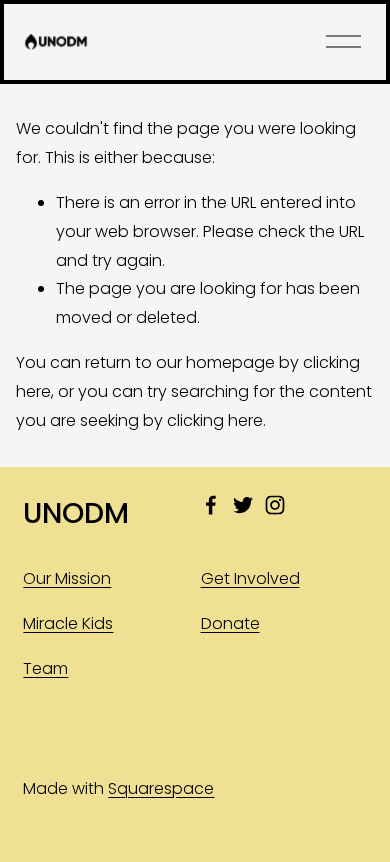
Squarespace (161, 788)
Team (45, 668)
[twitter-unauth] (243, 505)
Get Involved (250, 578)
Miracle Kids (68, 623)
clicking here (215, 420)
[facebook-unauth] (211, 505)
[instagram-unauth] (275, 505)
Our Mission (67, 578)
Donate (230, 623)
